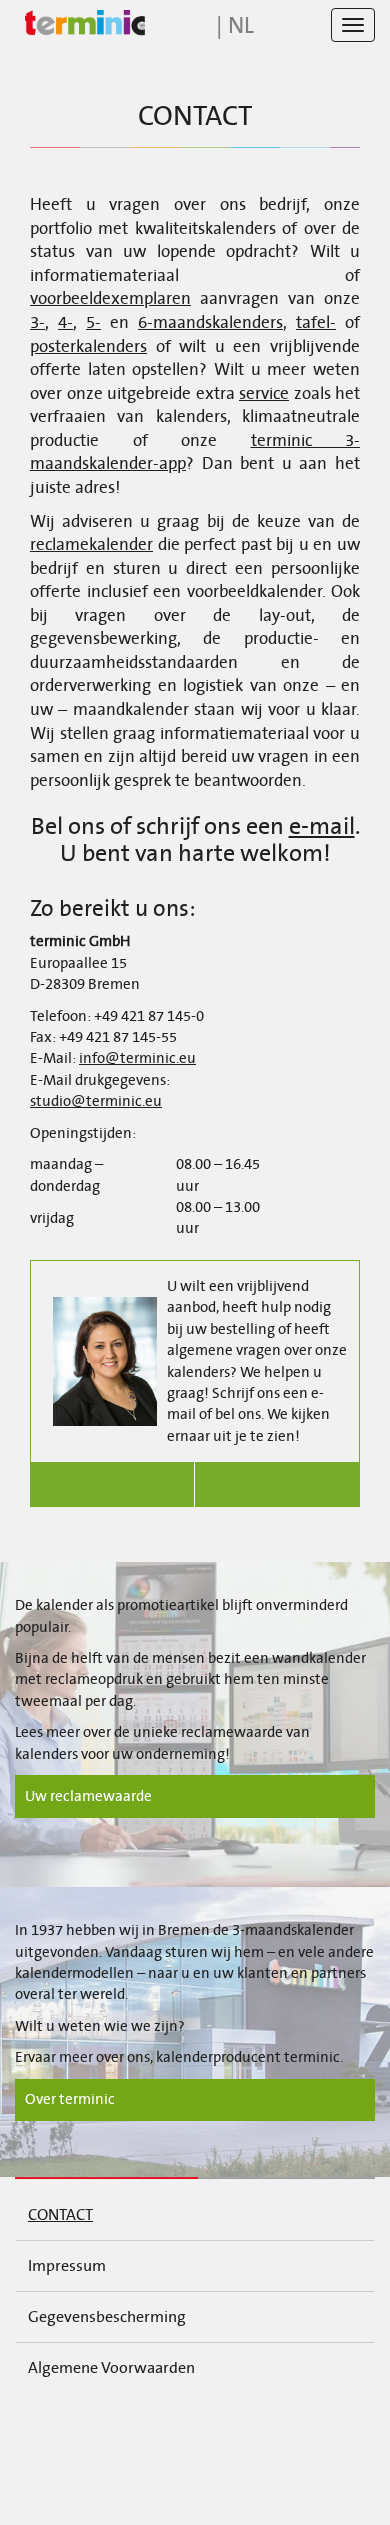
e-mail (322, 826)
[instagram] (240, 2432)
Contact (60, 2214)
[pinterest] (330, 2432)
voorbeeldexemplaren (110, 299)
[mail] (277, 1484)
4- (65, 323)
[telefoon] (112, 1484)
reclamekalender (91, 545)
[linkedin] (151, 2432)
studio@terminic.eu (96, 1101)
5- (93, 323)
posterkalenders (88, 347)
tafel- (316, 323)
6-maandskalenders (210, 323)
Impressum (67, 2265)
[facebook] (61, 2432)
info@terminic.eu (137, 1058)
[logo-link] (80, 23)
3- (37, 323)
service (264, 394)
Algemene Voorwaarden (111, 2367)
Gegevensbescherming (107, 2316)
